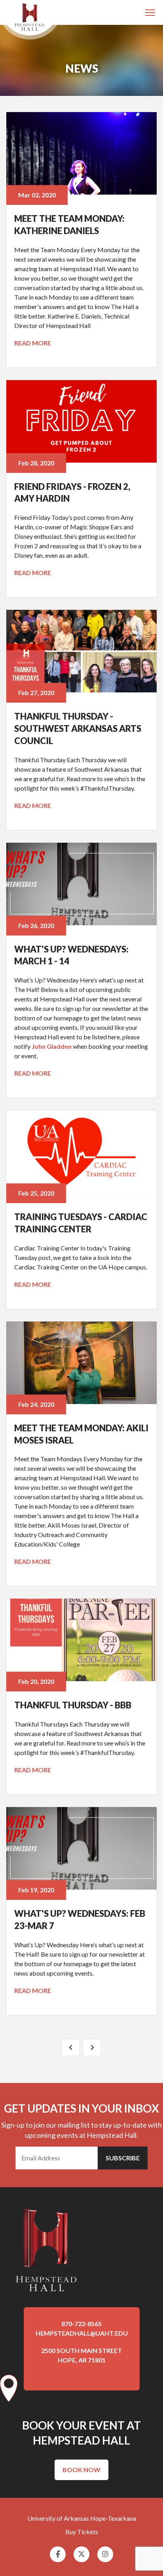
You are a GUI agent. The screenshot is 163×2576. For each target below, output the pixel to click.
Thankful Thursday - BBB (73, 1705)
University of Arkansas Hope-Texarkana (82, 2518)
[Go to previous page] (71, 2047)
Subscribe (123, 2158)
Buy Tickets (82, 2532)
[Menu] (151, 13)
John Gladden (52, 1046)
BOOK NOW (81, 2470)
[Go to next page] (92, 2047)
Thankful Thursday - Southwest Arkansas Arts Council (78, 728)
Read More (33, 343)
